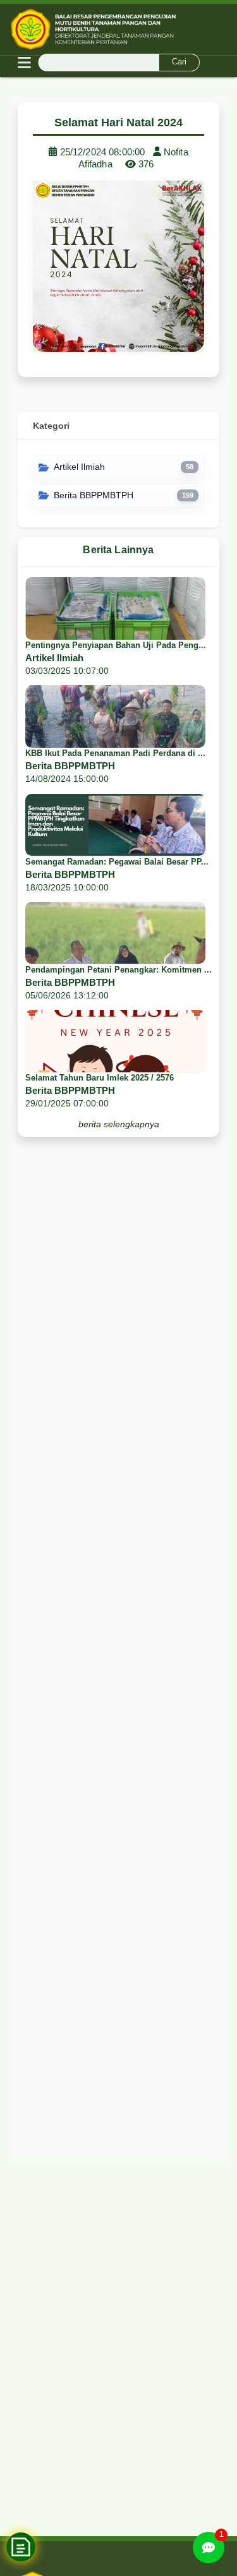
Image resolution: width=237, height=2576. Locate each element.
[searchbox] (118, 63)
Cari (179, 62)
